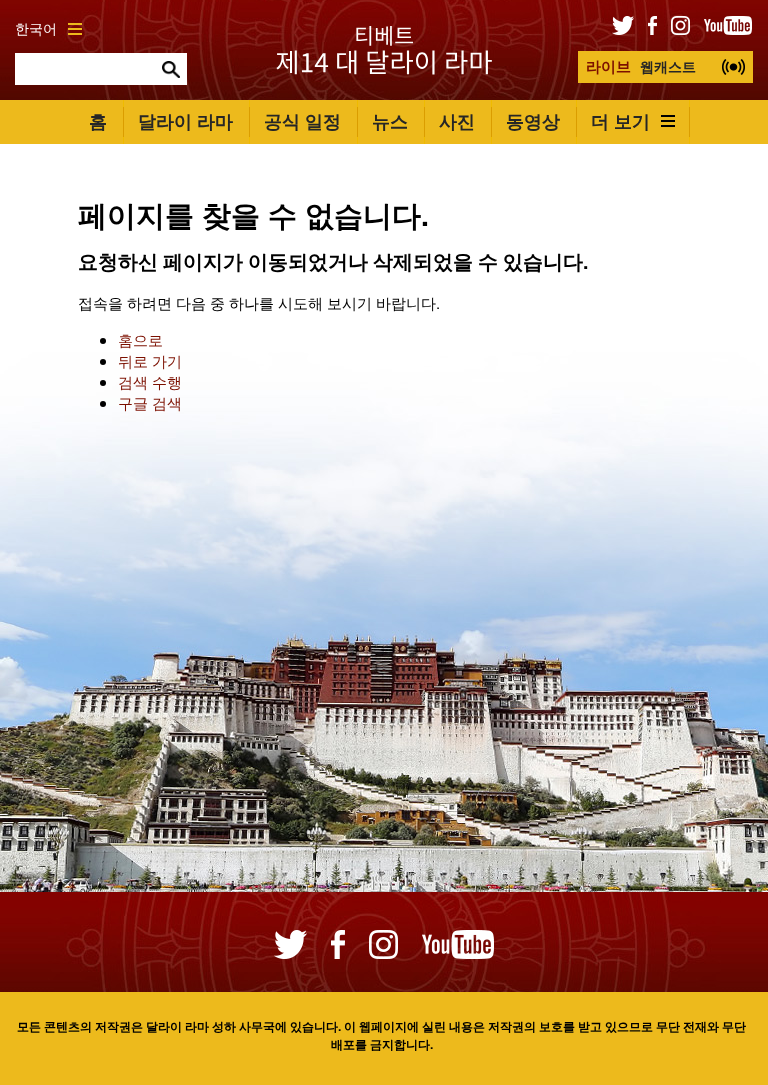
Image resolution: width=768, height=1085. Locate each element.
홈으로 (140, 339)
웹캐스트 (641, 66)
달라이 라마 (185, 121)
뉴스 (390, 121)
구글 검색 (150, 402)
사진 (457, 121)
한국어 (36, 28)
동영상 (533, 121)
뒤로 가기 (150, 360)
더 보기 (620, 121)
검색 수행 (150, 381)
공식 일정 (302, 121)
